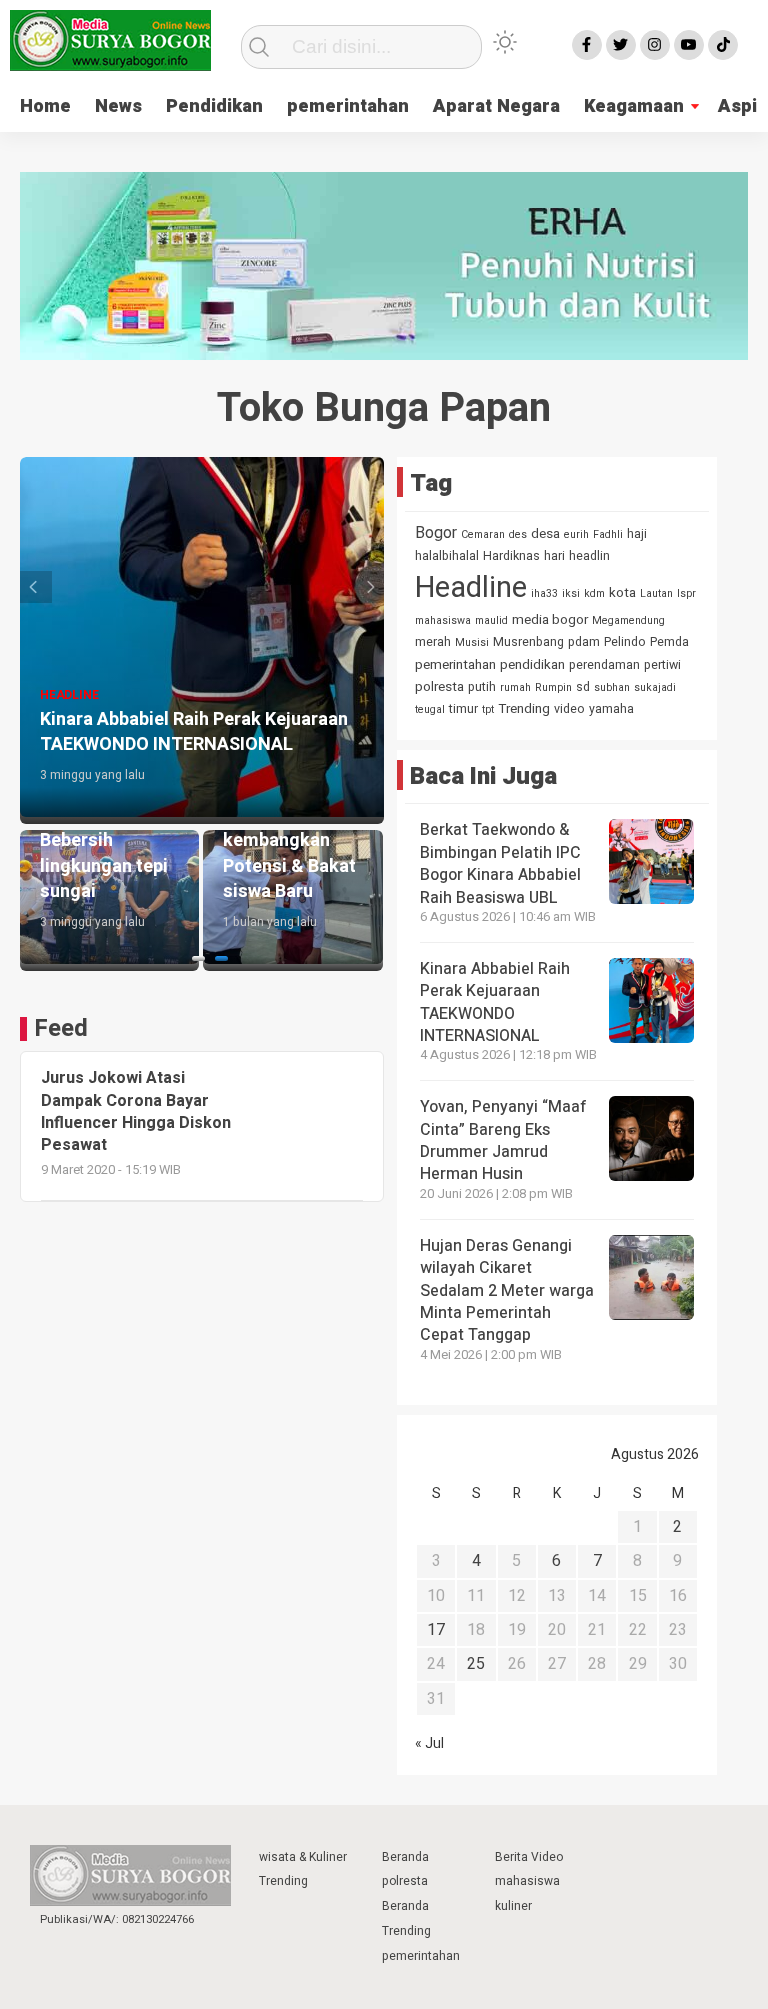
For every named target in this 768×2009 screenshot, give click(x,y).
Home (45, 106)
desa (545, 534)
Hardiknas (511, 556)
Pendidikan (214, 106)
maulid (491, 620)
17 (436, 1630)
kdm (594, 593)
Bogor (436, 533)
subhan (612, 687)
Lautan (656, 593)
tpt (488, 709)
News (118, 106)
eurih (576, 534)
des (518, 534)
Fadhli (608, 534)
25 (476, 1664)
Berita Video (529, 1857)
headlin (589, 556)
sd (583, 687)
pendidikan (532, 665)
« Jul (429, 1743)
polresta (439, 687)
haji (637, 534)
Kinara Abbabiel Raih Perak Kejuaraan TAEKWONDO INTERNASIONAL (495, 1002)
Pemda (669, 642)
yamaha (611, 709)
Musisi (472, 642)
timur (463, 709)
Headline (471, 587)
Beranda (405, 1857)
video (569, 709)
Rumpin (553, 687)
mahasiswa (443, 620)
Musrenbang (528, 642)
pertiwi (662, 665)
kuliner (513, 1906)
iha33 (544, 593)
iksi (571, 593)
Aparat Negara (496, 106)
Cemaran (483, 534)
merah (433, 642)
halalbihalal (447, 556)
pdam (584, 642)
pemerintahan (348, 106)
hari (554, 556)
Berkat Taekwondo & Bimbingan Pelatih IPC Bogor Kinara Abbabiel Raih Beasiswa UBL (500, 863)
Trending (524, 709)
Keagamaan (634, 106)
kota (622, 593)
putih (482, 687)
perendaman (604, 665)
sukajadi (655, 687)
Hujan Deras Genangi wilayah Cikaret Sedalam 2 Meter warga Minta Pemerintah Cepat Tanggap (507, 1291)
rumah (515, 687)
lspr (686, 593)
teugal (430, 709)
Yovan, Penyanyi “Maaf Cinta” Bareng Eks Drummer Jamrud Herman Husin (503, 1140)
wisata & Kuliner (303, 1857)
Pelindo (625, 642)
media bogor (550, 620)
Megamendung (628, 620)
